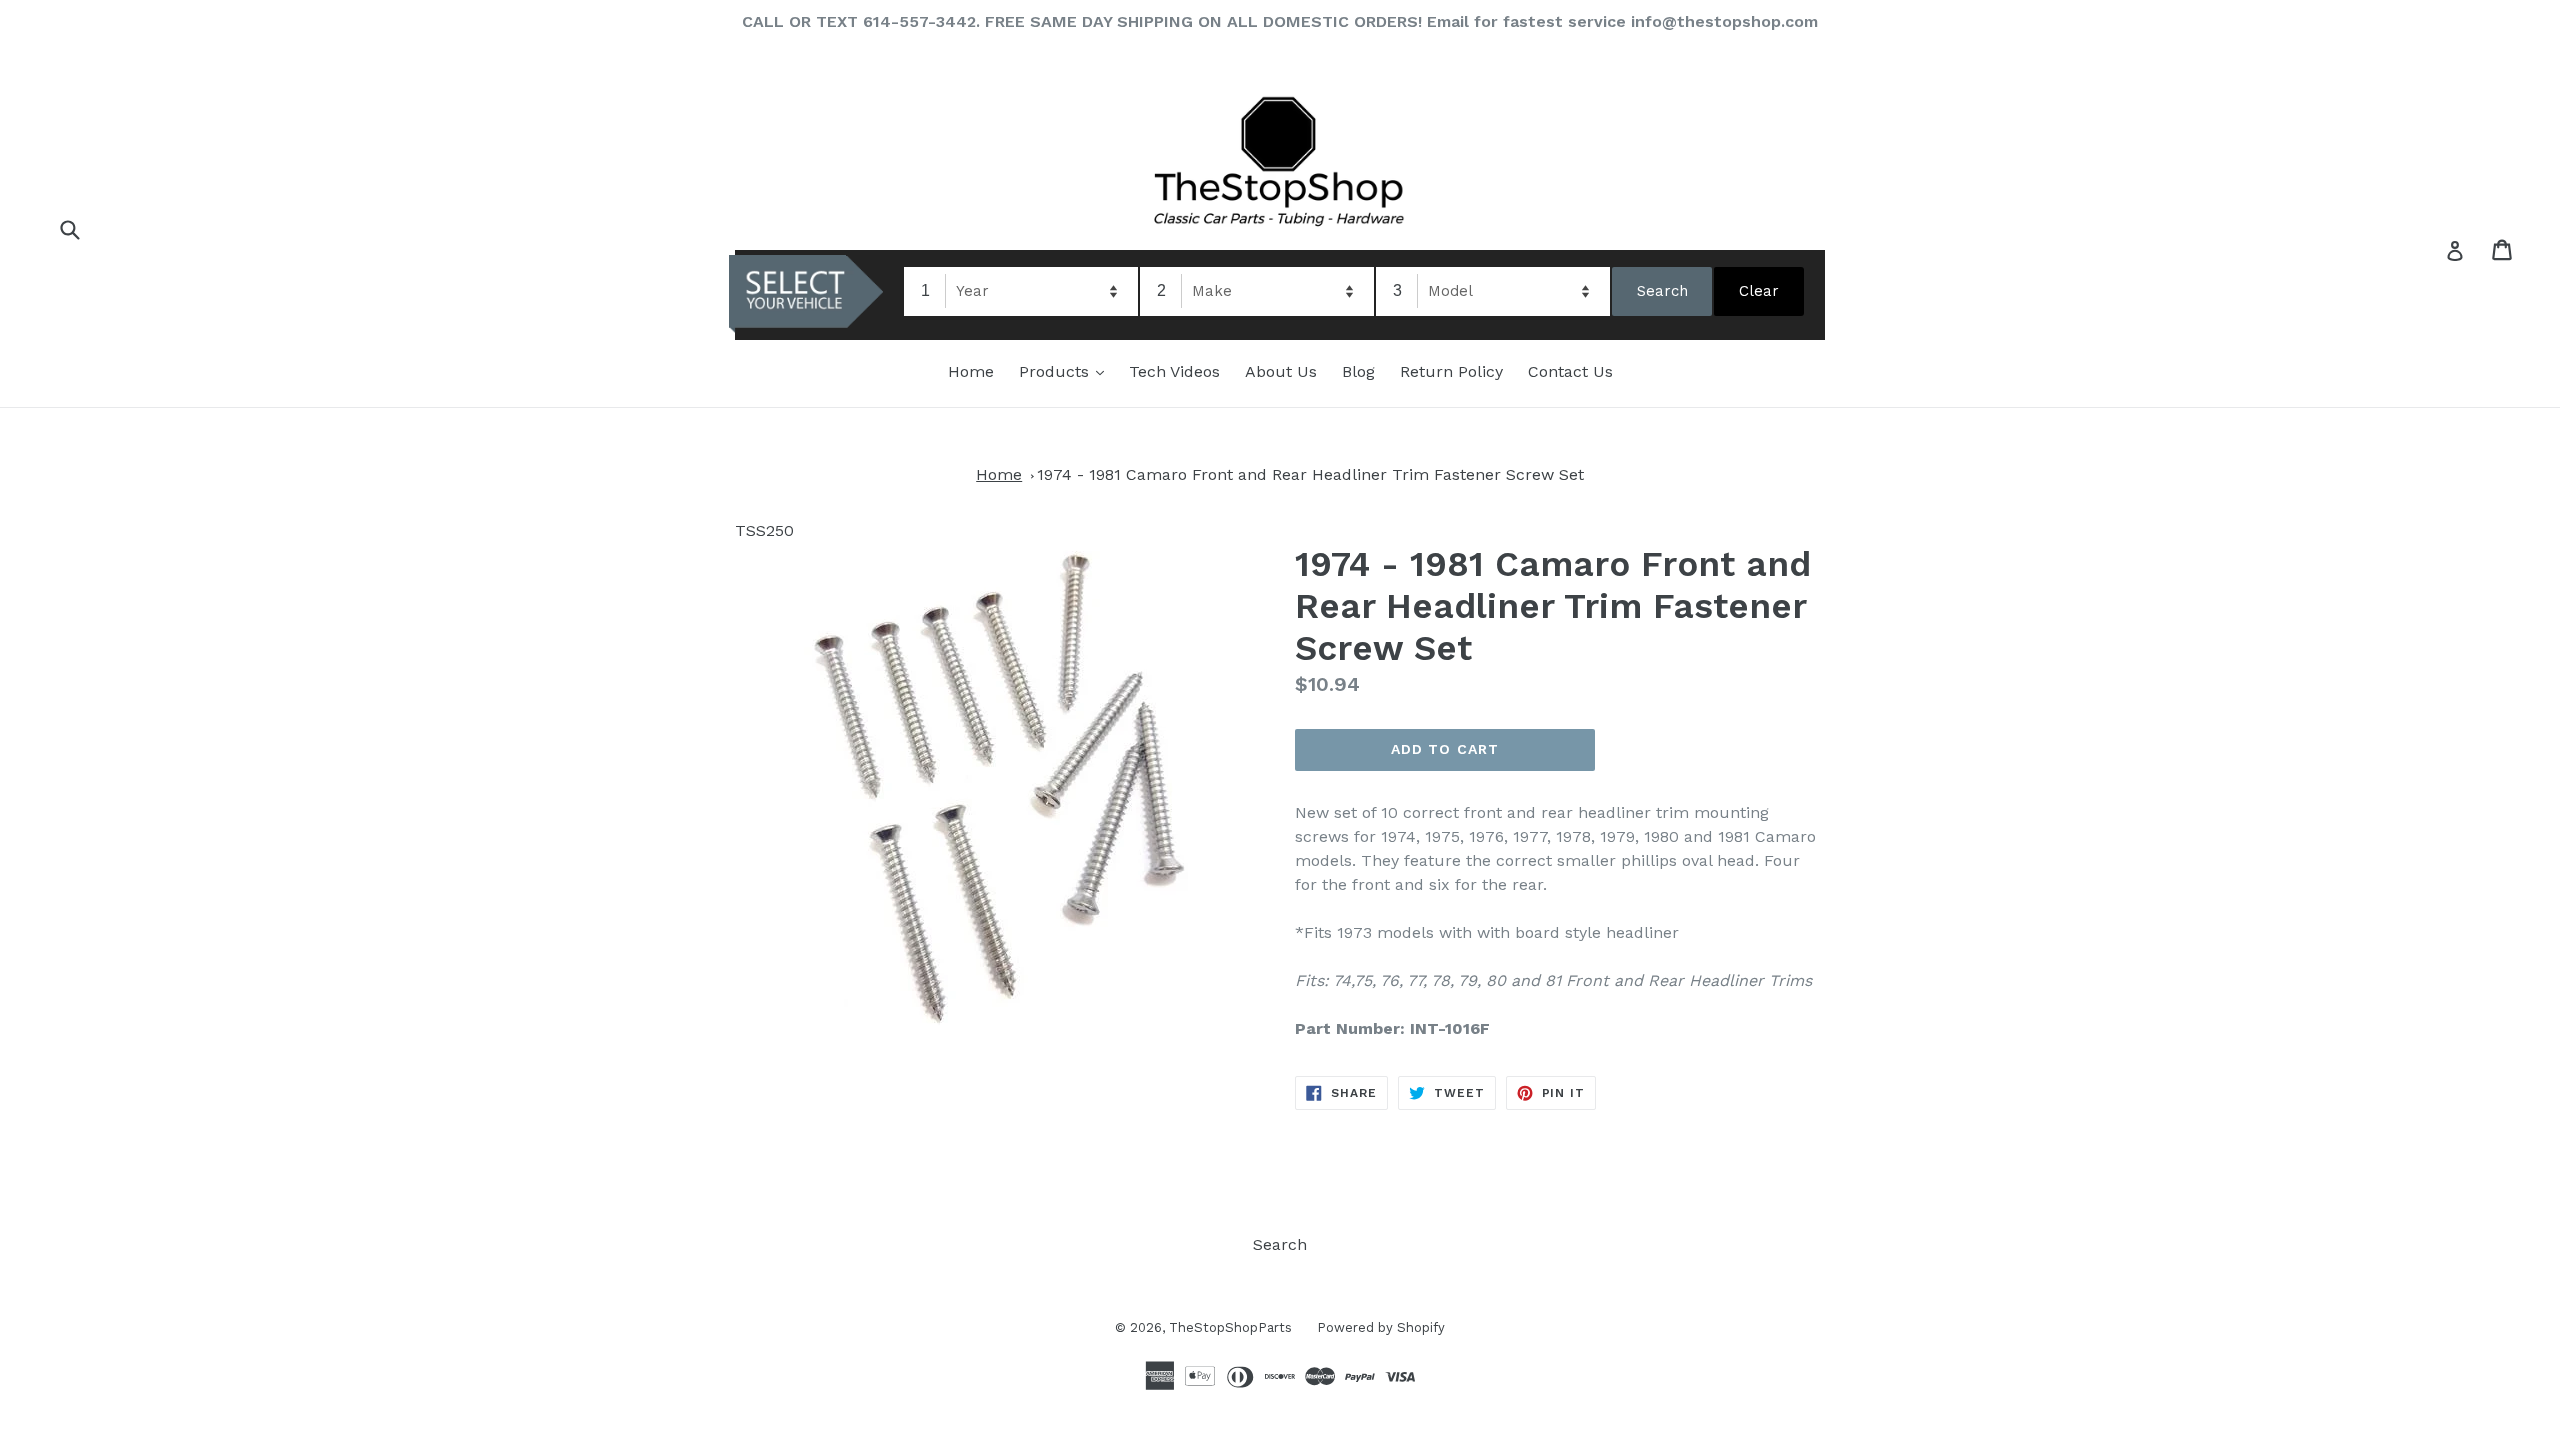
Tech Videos (1174, 371)
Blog (1358, 371)
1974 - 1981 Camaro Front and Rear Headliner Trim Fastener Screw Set (1310, 474)
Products (1066, 371)
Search (1280, 1244)
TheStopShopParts (1230, 1327)
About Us (1281, 371)
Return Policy (1451, 371)
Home (971, 371)
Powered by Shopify (1381, 1327)
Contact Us (1570, 371)
